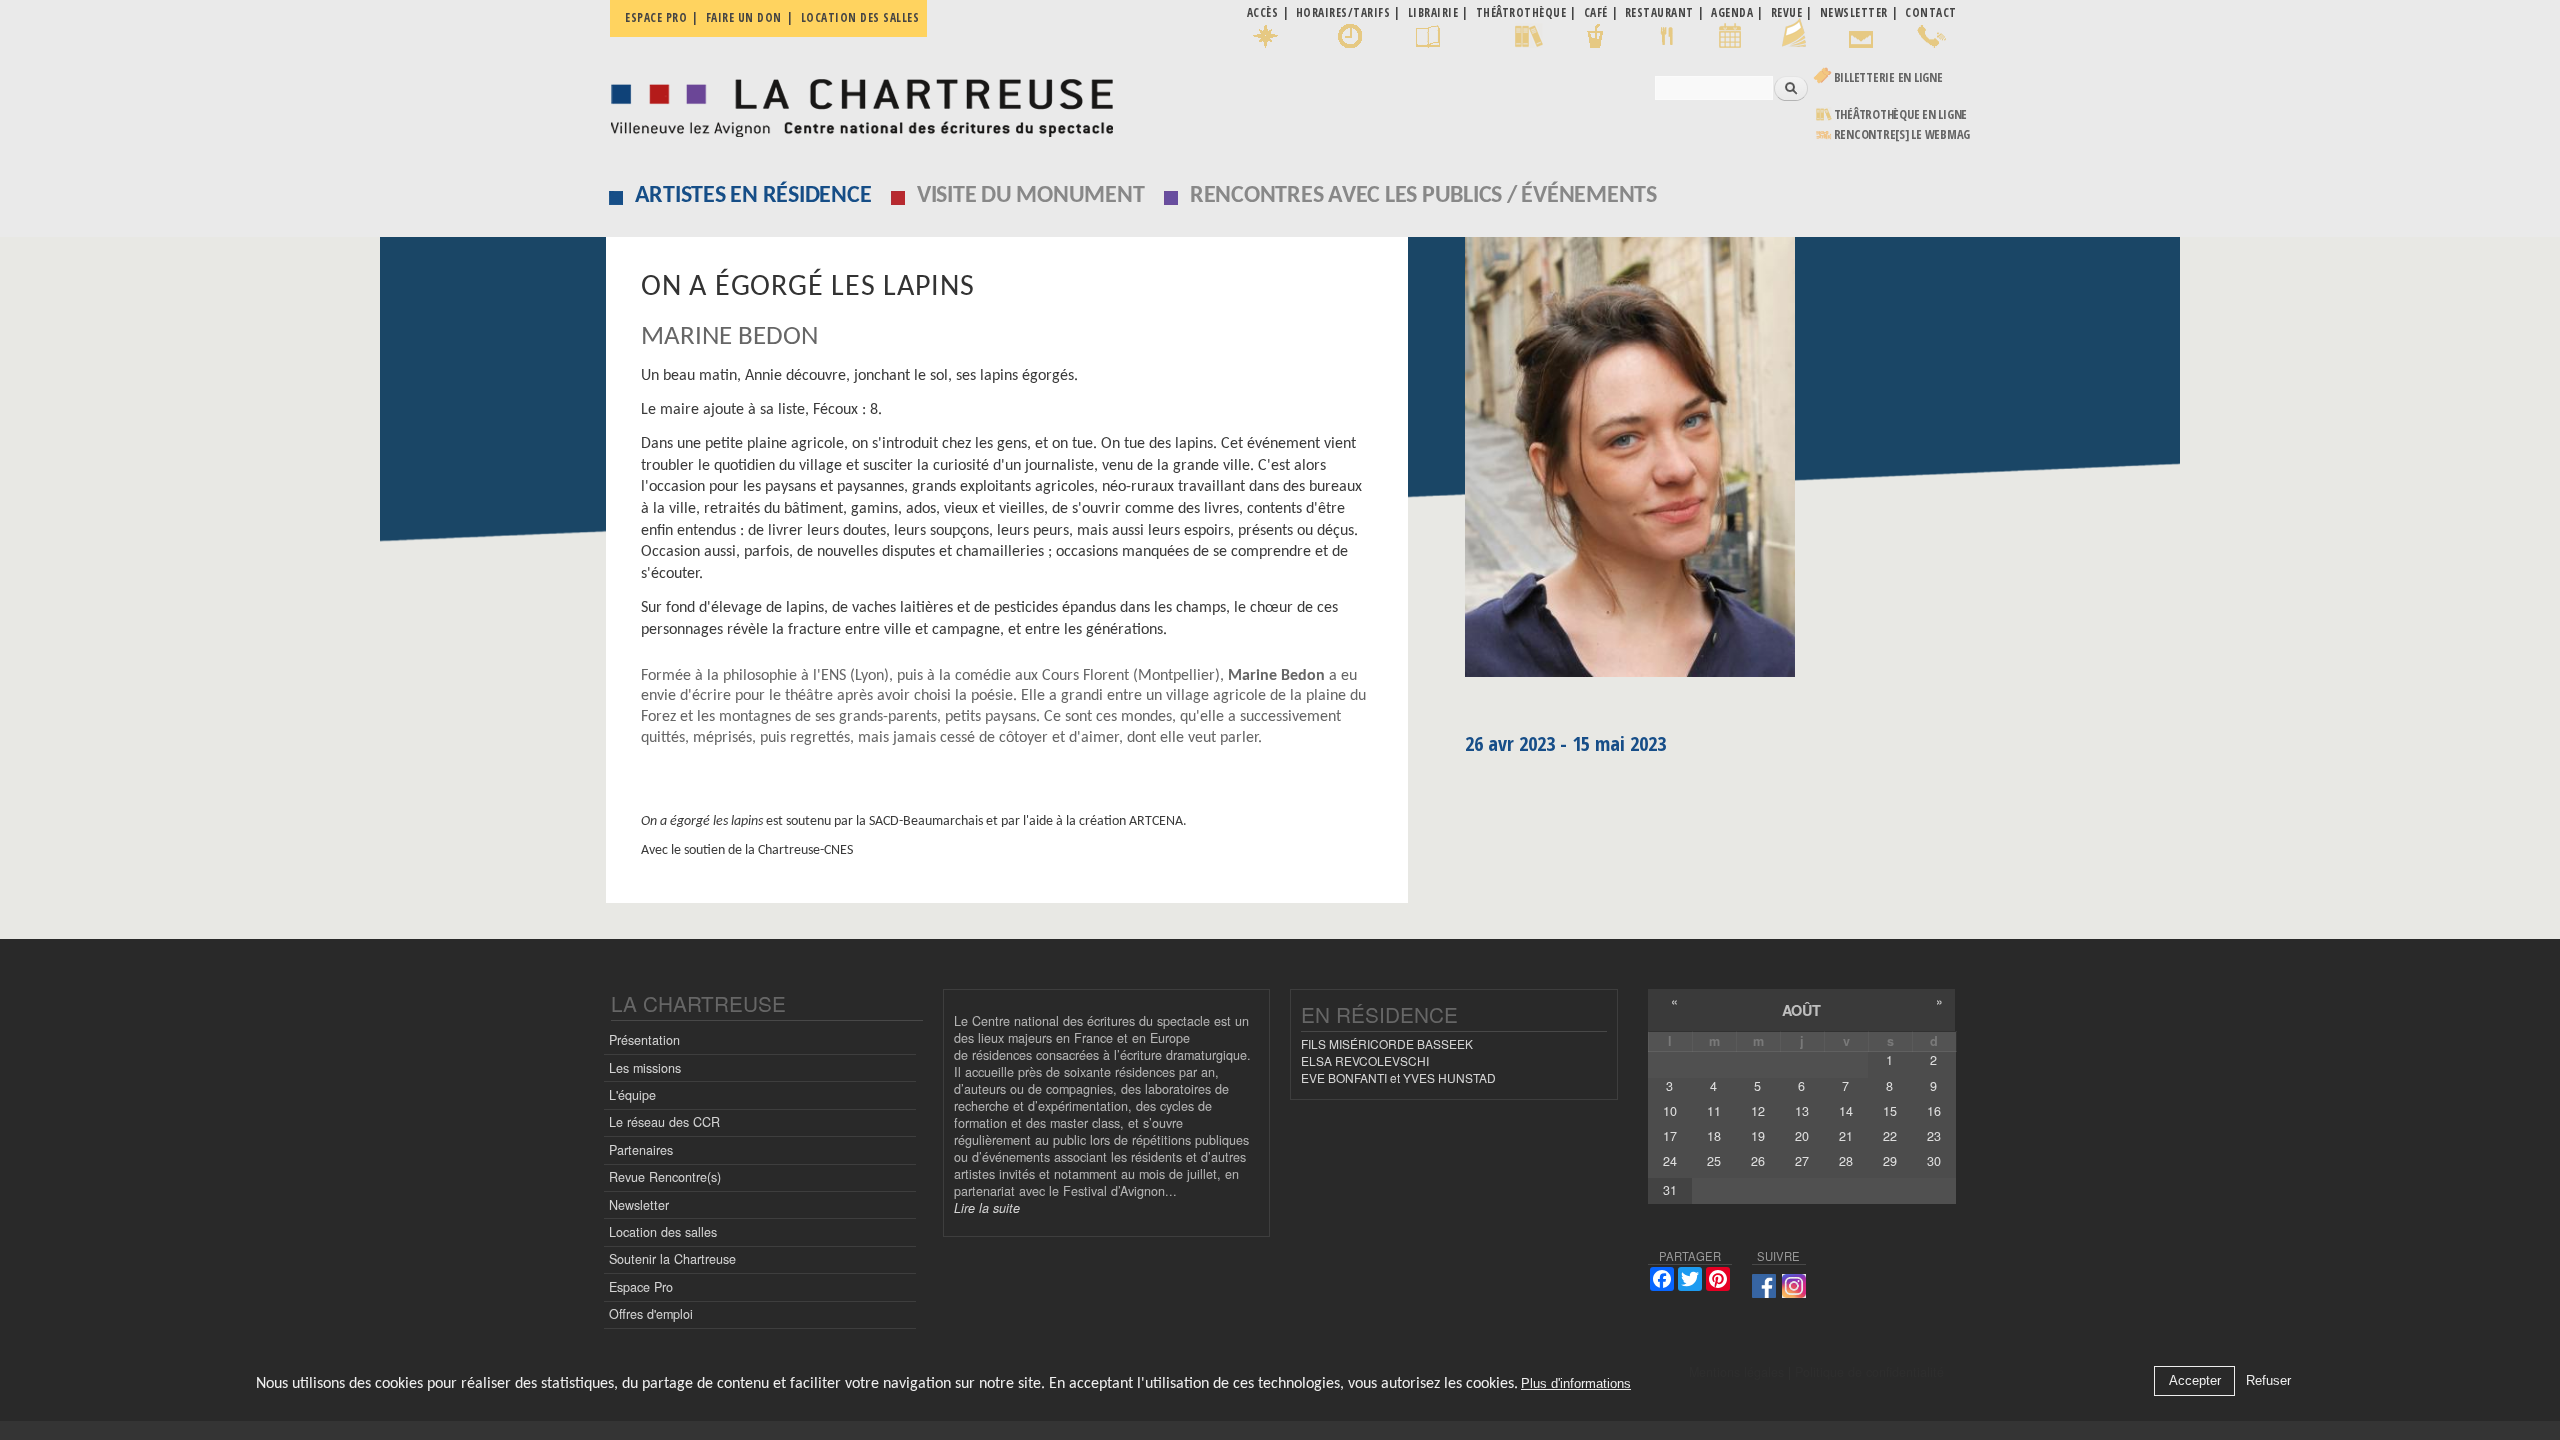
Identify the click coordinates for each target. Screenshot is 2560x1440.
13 (1802, 1111)
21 (1846, 1136)
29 (1890, 1161)
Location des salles (860, 17)
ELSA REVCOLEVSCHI (1365, 1060)
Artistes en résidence (753, 196)
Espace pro (656, 17)
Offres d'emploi (651, 1314)
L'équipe (632, 1095)
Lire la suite (987, 1208)
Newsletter (639, 1205)
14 (1846, 1111)
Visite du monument (1031, 196)
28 (1846, 1161)
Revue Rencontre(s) (665, 1177)
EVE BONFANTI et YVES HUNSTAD (1398, 1077)
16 (1934, 1111)
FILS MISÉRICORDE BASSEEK (1387, 1043)
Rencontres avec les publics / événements (1423, 196)
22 (1890, 1136)
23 (1934, 1136)
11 (1714, 1111)
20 (1802, 1136)
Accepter (2195, 1381)
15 (1890, 1111)
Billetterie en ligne (1888, 77)
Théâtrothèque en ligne (1901, 114)
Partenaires (641, 1150)
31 (1670, 1190)
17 (1670, 1136)
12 (1758, 1111)
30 (1934, 1161)
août (1801, 1010)
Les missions (645, 1068)
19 (1758, 1136)
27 (1802, 1161)
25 (1714, 1161)
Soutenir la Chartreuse (672, 1259)
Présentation (644, 1040)
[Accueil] (856, 102)
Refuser (2268, 1381)
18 (1714, 1136)
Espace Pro (641, 1287)
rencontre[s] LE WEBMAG (1902, 134)
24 (1670, 1161)
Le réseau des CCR (664, 1122)
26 (1758, 1161)
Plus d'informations (1576, 1384)
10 (1670, 1111)
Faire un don (744, 17)
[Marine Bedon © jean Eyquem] (1710, 464)
